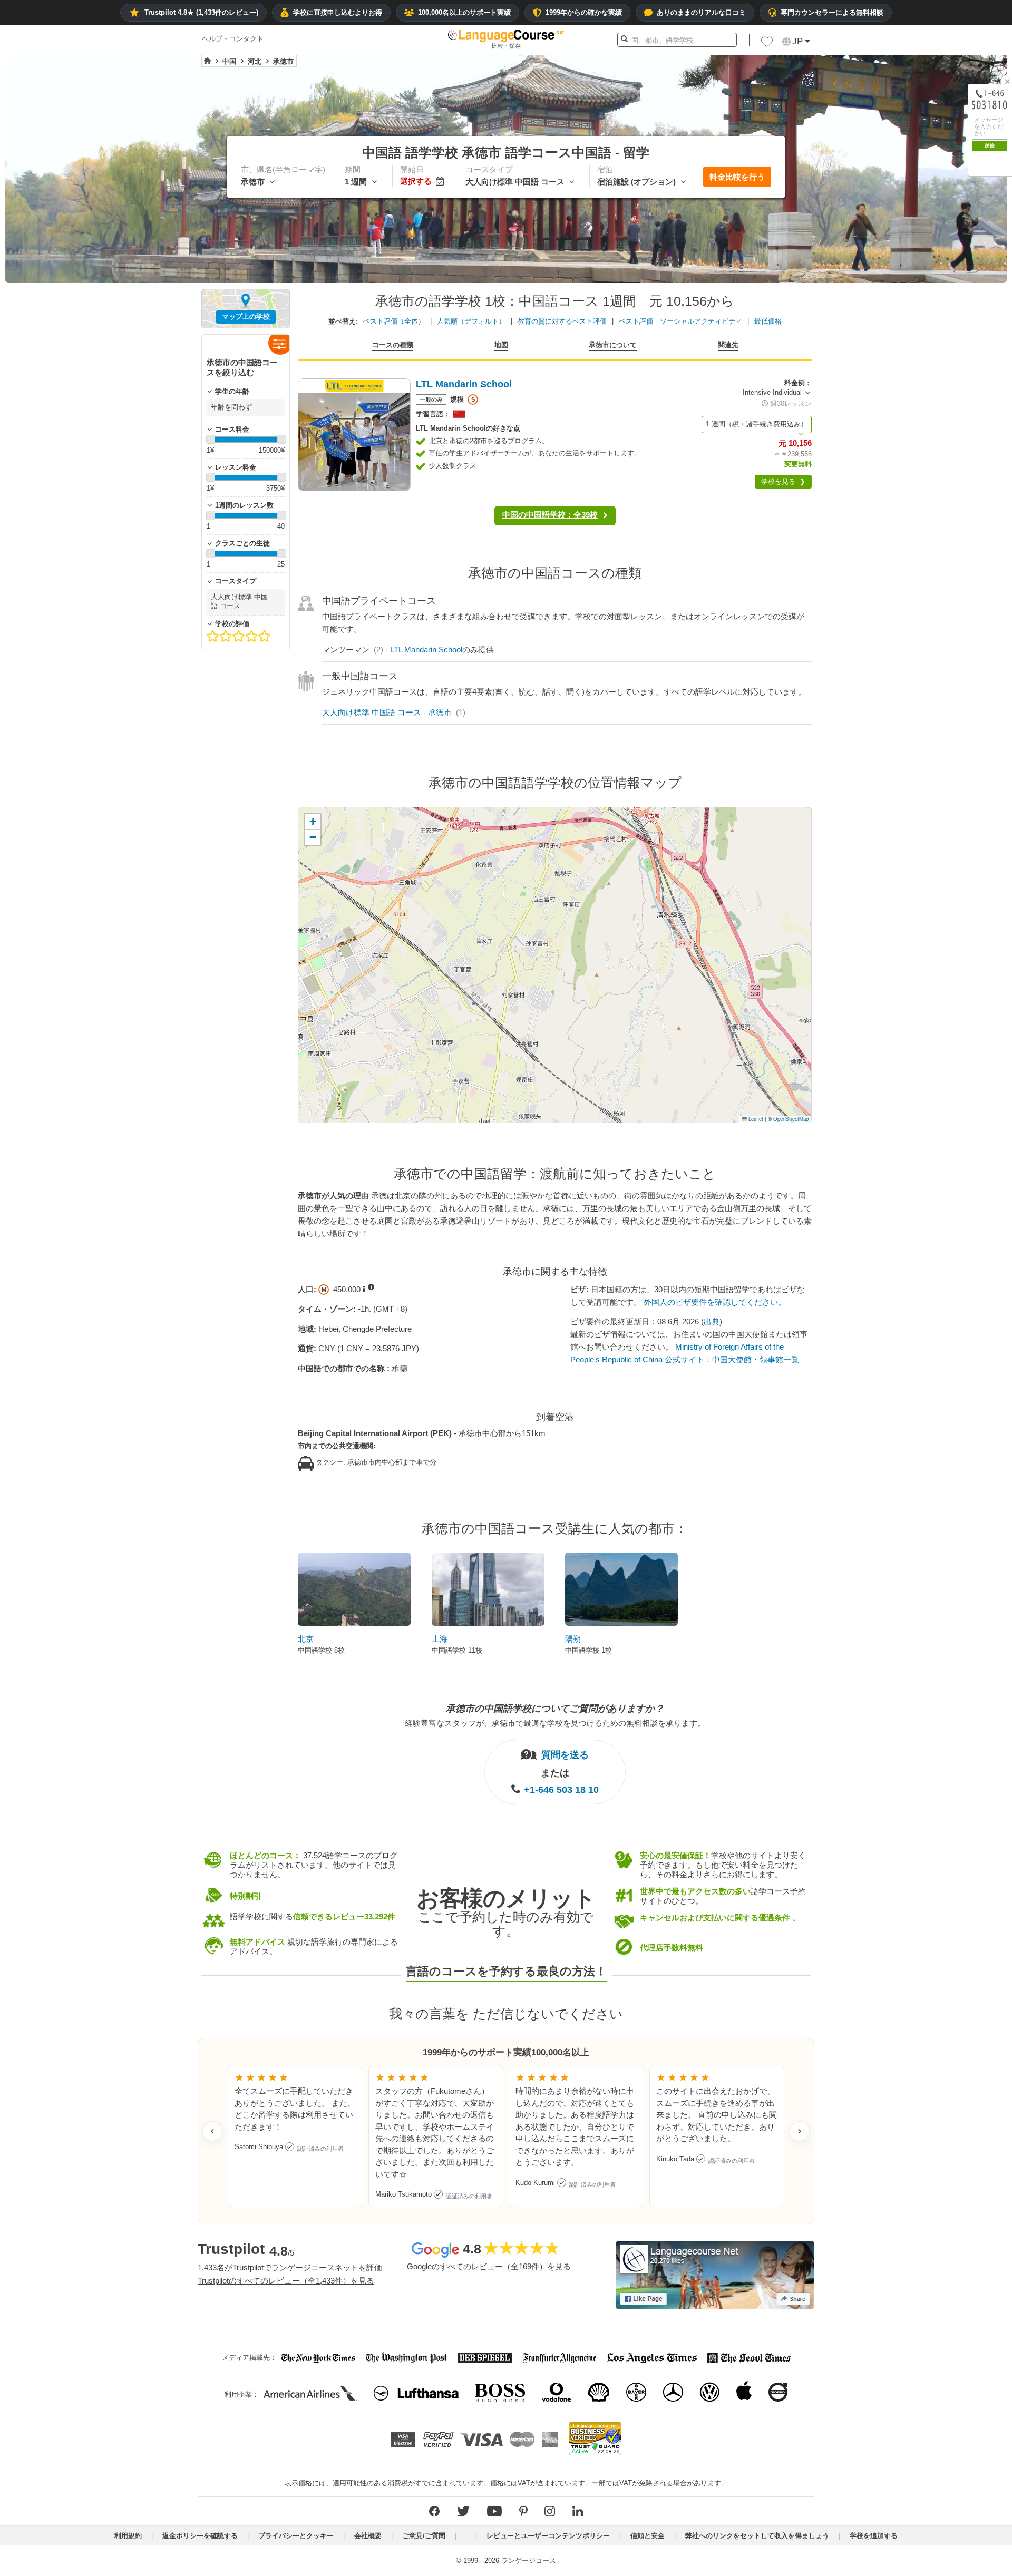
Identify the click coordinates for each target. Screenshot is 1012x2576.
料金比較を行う (737, 177)
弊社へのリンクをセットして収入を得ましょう (757, 2536)
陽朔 (573, 1639)
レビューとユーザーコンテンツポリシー (548, 2536)
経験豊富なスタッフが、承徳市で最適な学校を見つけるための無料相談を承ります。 (555, 1723)
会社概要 (368, 2536)
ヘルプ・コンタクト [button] (233, 39)
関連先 (728, 345)
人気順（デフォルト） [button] (471, 321)
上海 (440, 1639)
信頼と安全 (648, 2536)
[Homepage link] (207, 61)
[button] (767, 44)
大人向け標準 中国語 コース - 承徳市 (387, 712)
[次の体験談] (800, 2131)
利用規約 (128, 2536)
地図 (501, 345)
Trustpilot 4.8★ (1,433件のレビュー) (201, 12)
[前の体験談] (212, 2131)
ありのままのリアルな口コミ (701, 12)
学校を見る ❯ (783, 481)
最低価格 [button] (768, 321)
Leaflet (755, 1119)
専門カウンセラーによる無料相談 (832, 12)
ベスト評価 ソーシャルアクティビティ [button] (680, 321)
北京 (306, 1639)
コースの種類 (393, 345)
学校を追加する (874, 2536)
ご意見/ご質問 (424, 2536)
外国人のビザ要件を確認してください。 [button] (715, 1302)
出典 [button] (712, 1321)
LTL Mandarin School (426, 650)
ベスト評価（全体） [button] (394, 321)
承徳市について (613, 345)
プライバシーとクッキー (296, 2536)
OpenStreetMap (791, 1119)
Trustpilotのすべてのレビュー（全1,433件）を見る (286, 2281)
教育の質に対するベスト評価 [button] (562, 321)
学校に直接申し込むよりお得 (338, 12)
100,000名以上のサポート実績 (464, 12)
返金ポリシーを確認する (200, 2536)
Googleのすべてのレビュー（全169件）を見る (489, 2266)
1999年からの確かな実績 (584, 12)
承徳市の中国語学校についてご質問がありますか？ (555, 1709)
